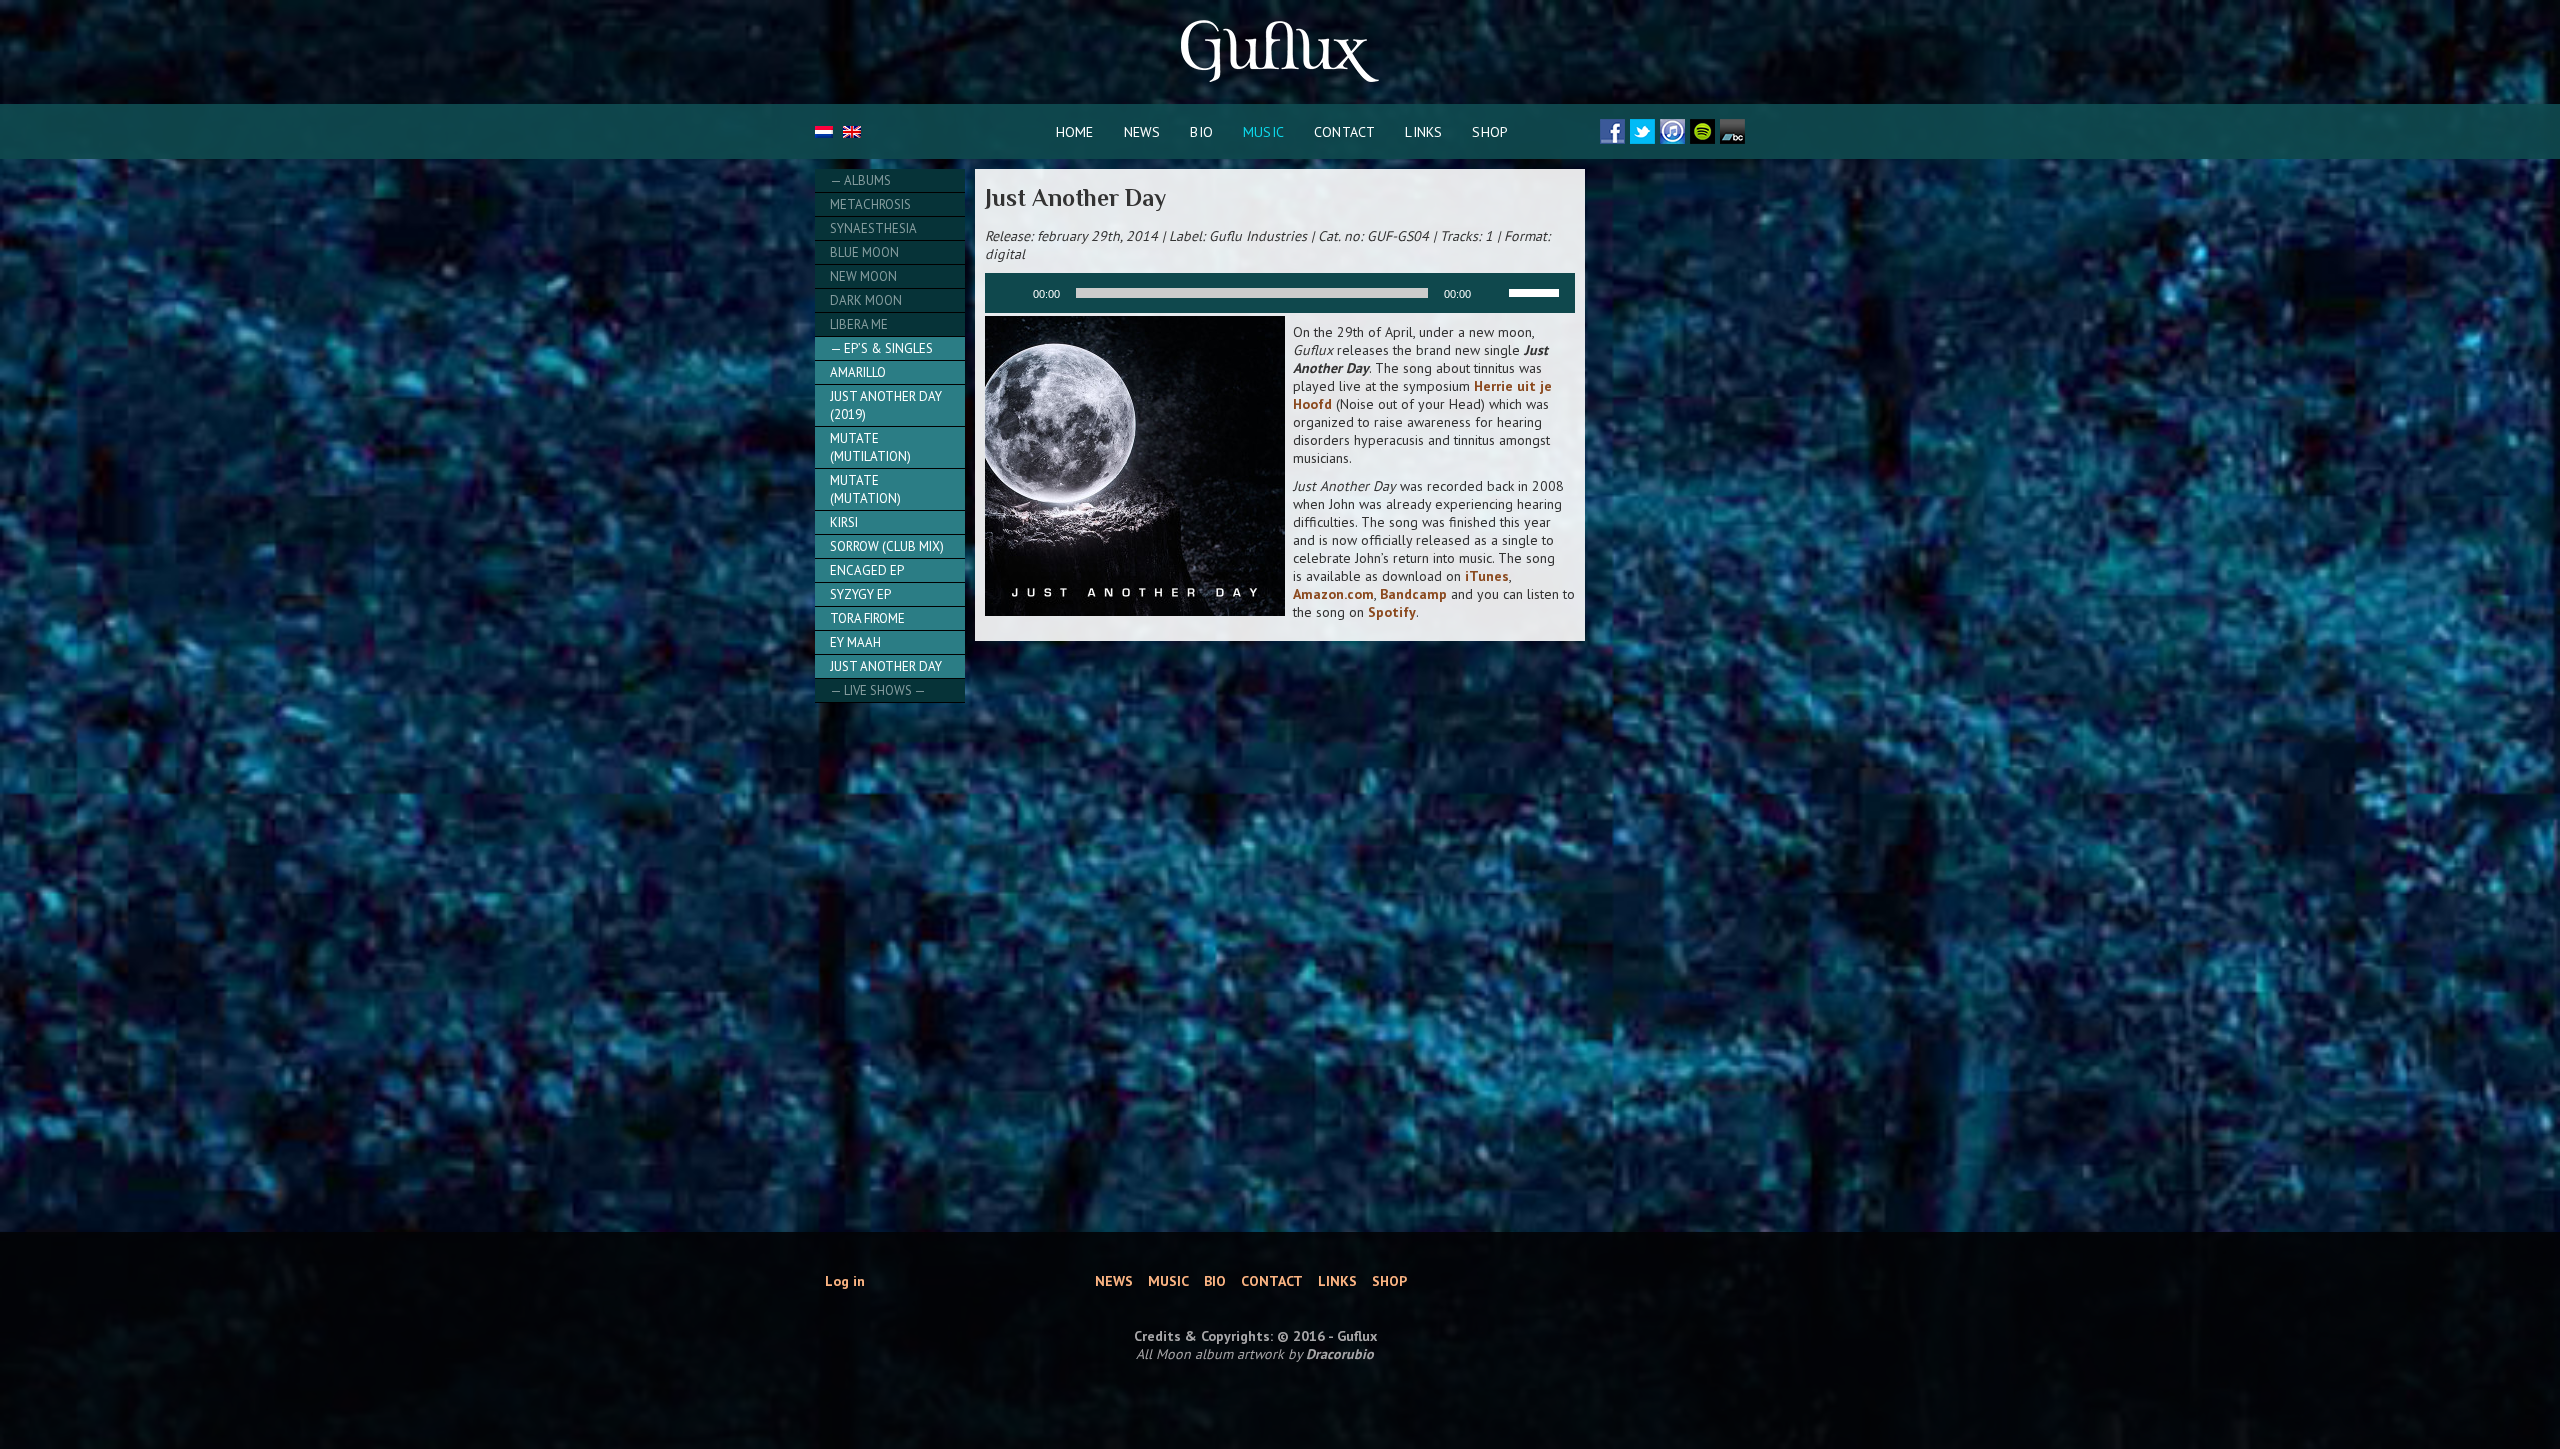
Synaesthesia (873, 228)
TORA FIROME (867, 618)
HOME (1075, 132)
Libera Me (859, 324)
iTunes (1487, 576)
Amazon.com (1333, 594)
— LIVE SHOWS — (878, 690)
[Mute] (1493, 293)
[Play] (1011, 293)
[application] (1280, 293)
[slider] (1537, 291)
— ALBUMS (860, 180)
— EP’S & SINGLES (881, 348)
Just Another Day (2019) (886, 405)
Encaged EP (867, 570)
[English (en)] (852, 133)
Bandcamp (1413, 594)
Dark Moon (866, 300)
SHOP (1490, 132)
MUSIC (1263, 132)
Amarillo (858, 372)
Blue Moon (864, 252)
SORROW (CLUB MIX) (887, 546)
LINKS (1423, 132)
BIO (1201, 132)
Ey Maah (855, 642)
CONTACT (1344, 132)
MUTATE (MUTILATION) (870, 447)
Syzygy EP (860, 594)
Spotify (1392, 612)
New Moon (863, 276)
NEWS (1142, 132)
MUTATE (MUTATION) (865, 489)
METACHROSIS (870, 204)
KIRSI (844, 522)
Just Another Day (886, 666)
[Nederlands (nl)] (824, 133)
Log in (845, 1281)
